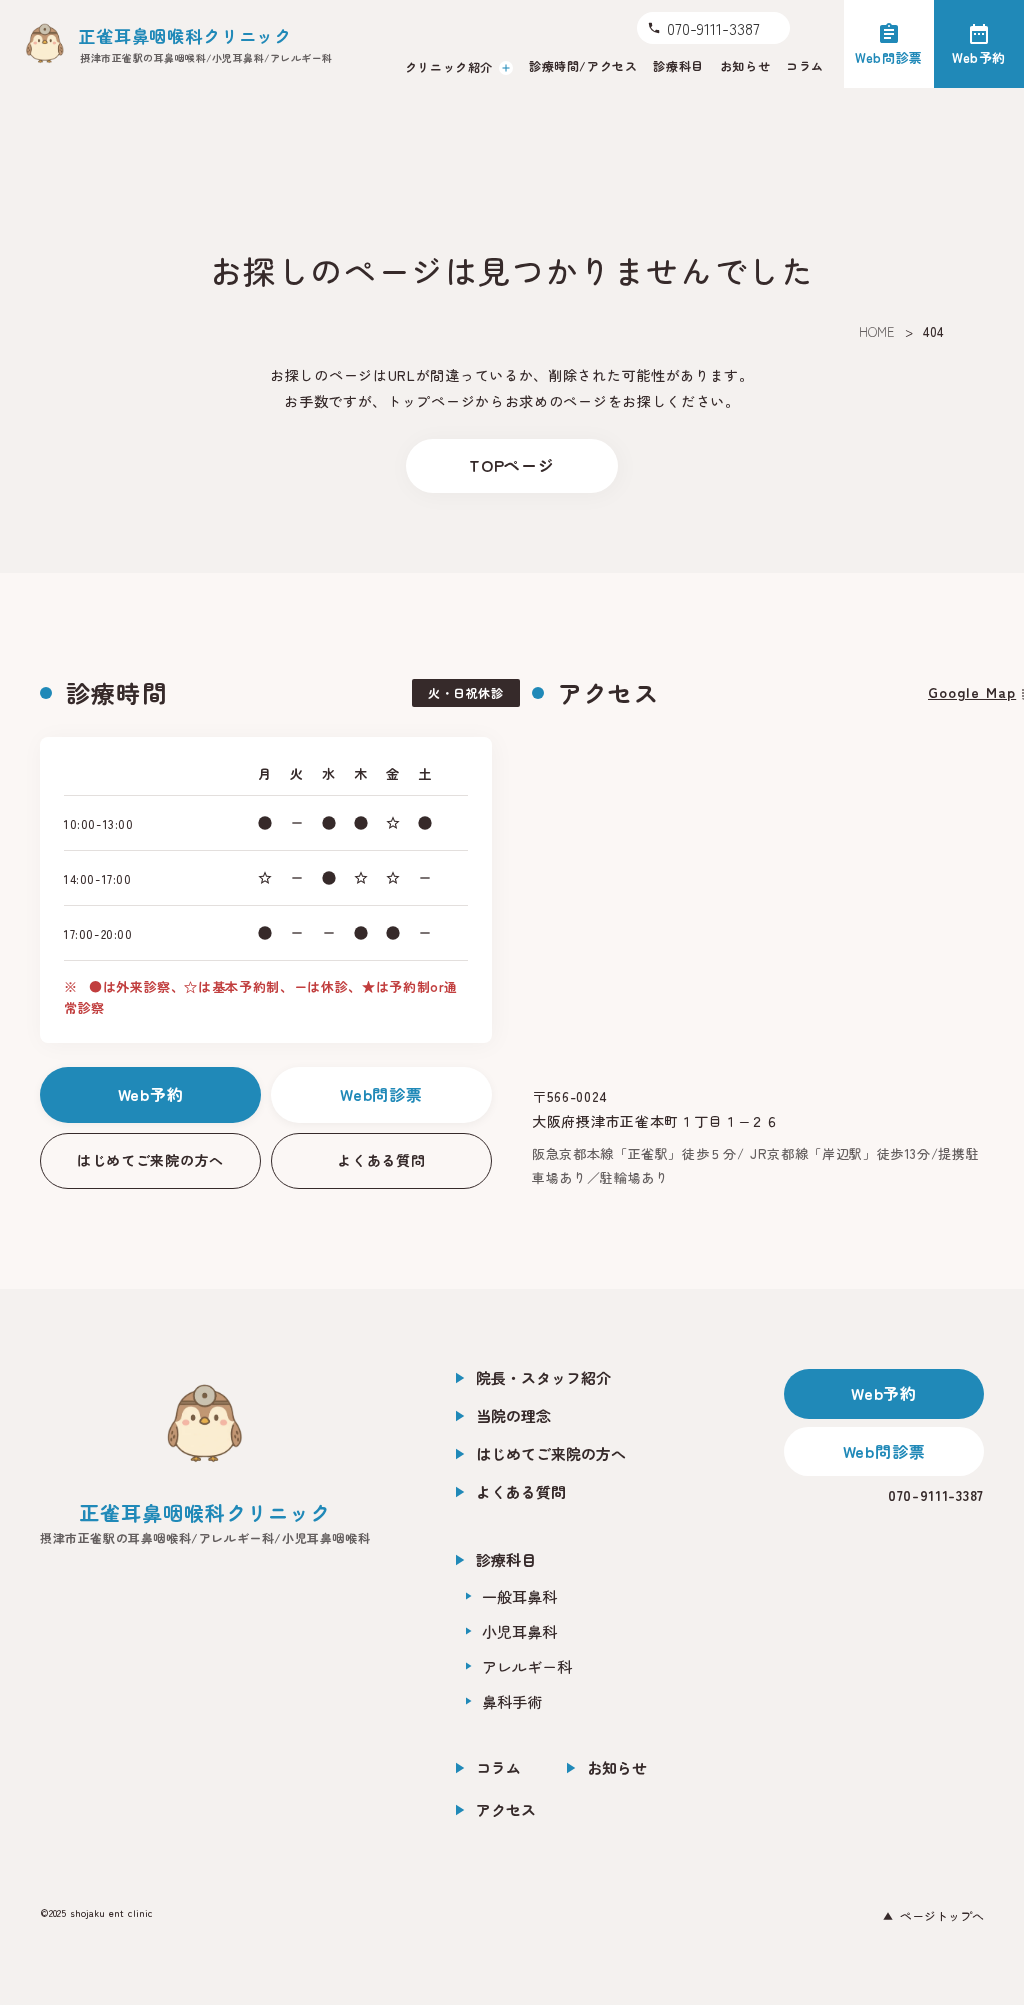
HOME (877, 331)
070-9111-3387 (936, 1495)
